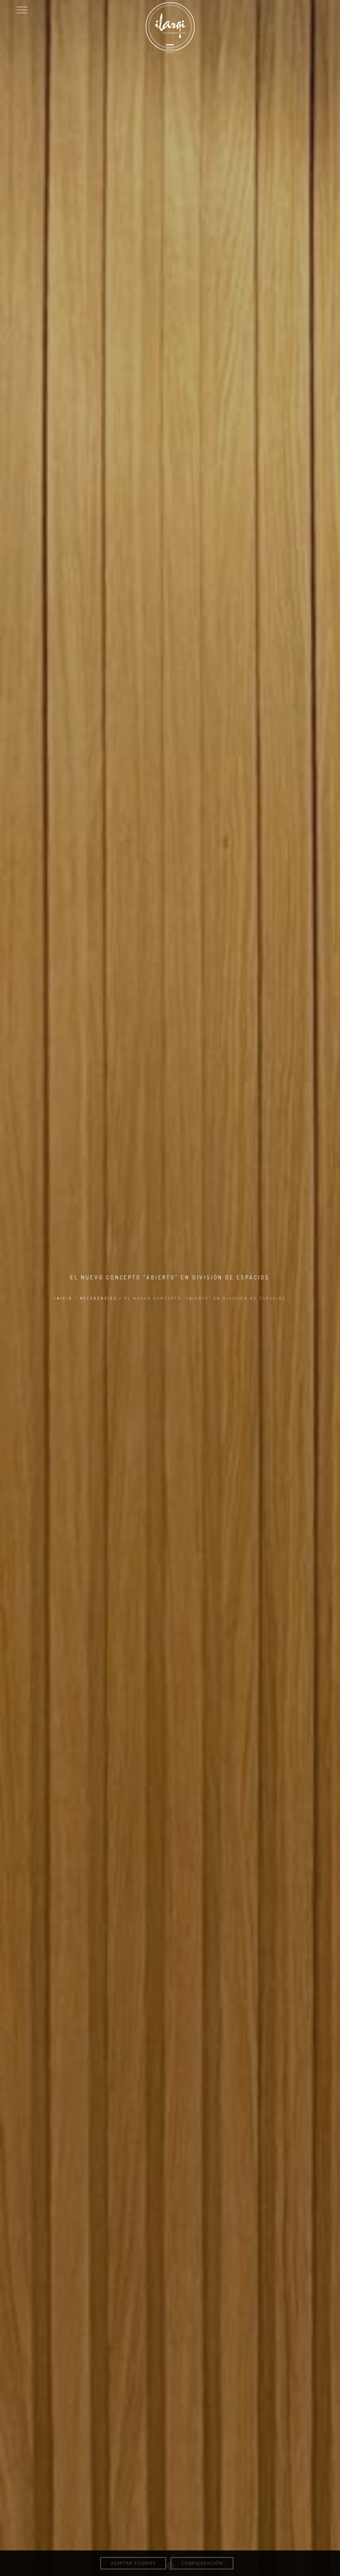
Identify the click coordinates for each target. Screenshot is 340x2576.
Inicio (63, 1298)
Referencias (98, 1298)
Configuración (202, 2563)
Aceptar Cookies (133, 2563)
